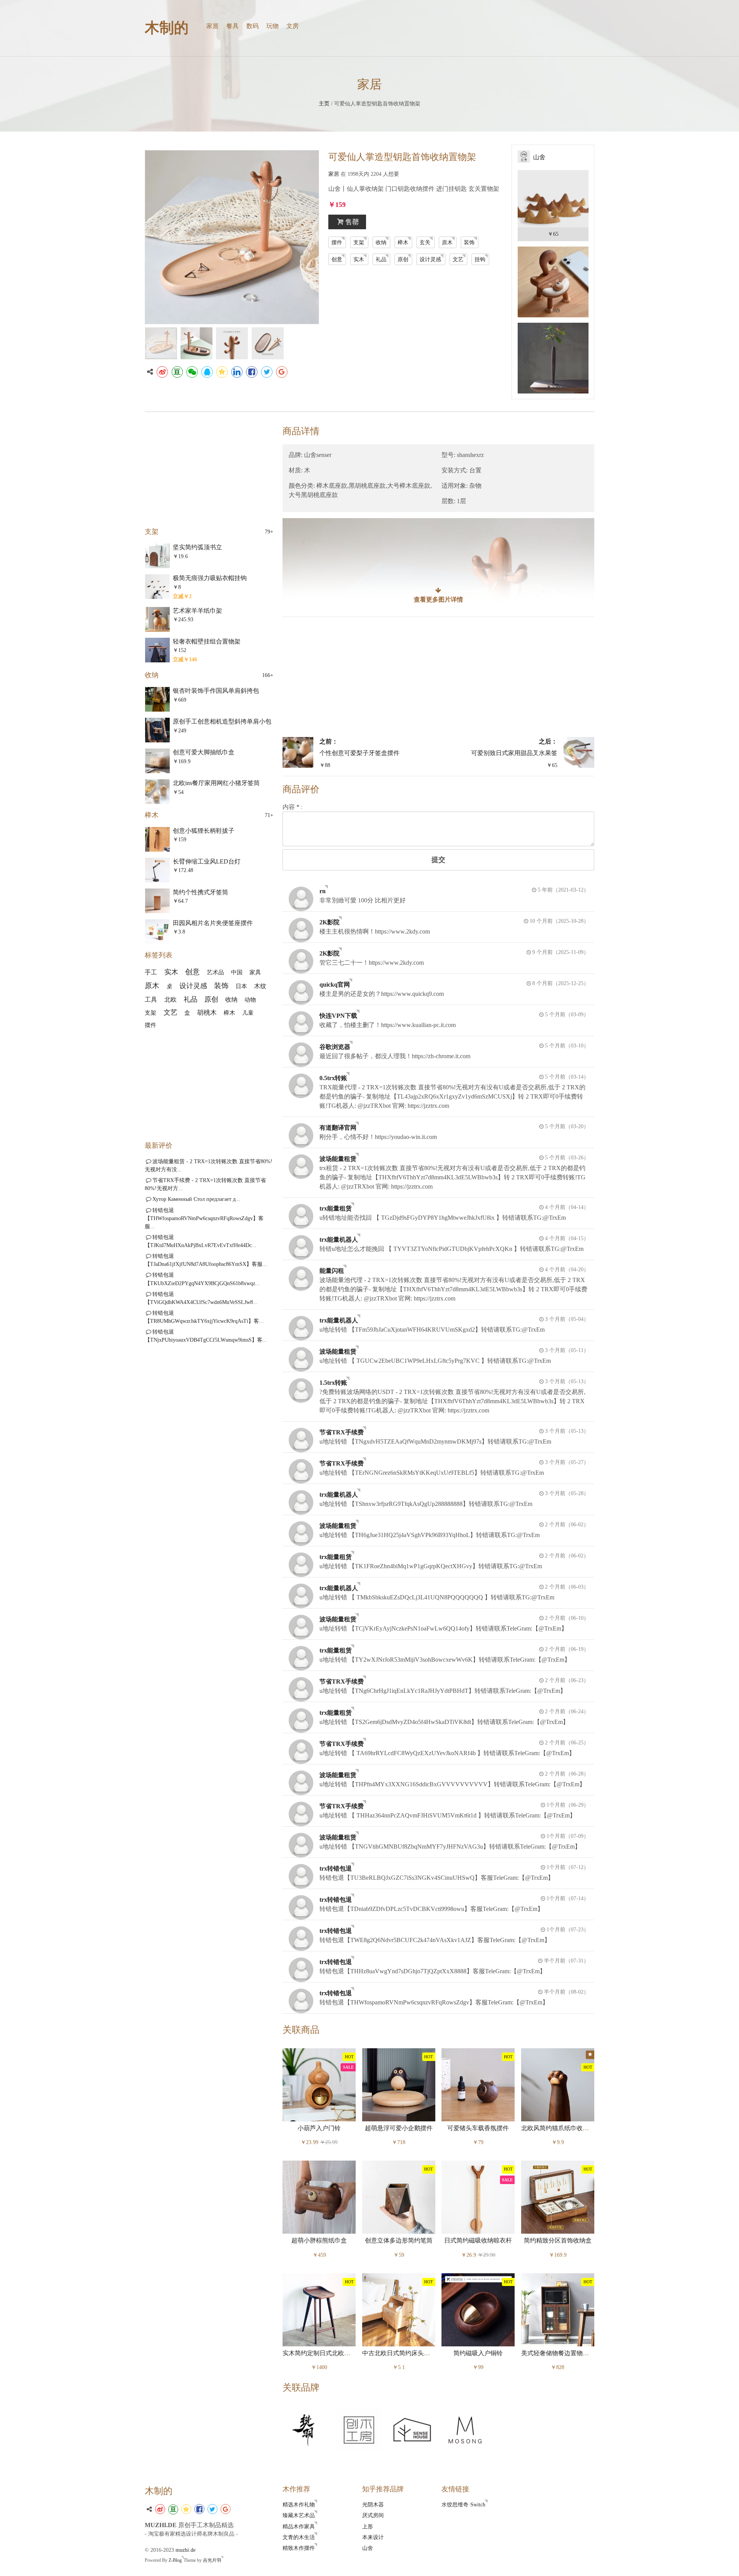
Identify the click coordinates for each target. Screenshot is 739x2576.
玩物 (273, 26)
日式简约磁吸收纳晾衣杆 (478, 2241)
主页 (324, 103)
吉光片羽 (212, 2560)
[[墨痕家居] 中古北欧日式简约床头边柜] (399, 2309)
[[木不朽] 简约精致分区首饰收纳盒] (558, 2197)
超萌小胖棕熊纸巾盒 (319, 2241)
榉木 (403, 242)
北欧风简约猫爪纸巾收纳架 (558, 2128)
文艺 (458, 259)
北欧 (171, 1000)
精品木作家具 (299, 2526)
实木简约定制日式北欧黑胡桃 (323, 2353)
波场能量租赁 (338, 1159)
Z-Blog (175, 2560)
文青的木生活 (299, 2537)
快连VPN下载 (338, 1016)
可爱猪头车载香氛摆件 (478, 2128)
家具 (255, 972)
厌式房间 (373, 2515)
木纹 (260, 986)
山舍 (368, 2548)
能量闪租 (332, 1271)
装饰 (469, 242)
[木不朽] (306, 2429)
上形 (368, 2526)
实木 (359, 259)
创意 (337, 259)
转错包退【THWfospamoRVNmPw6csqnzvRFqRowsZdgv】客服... (204, 1218)
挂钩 (480, 259)
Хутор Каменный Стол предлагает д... (196, 1199)
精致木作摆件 (299, 2548)
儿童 (248, 1013)
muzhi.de (186, 2550)
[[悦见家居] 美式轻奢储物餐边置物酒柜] (558, 2309)
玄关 (425, 242)
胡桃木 (207, 1013)
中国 (237, 972)
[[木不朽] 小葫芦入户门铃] (319, 2084)
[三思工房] (412, 2429)
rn (323, 891)
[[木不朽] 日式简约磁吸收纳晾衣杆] (478, 2197)
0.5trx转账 (333, 1078)
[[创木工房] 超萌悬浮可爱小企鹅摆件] (399, 2084)
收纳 (381, 242)
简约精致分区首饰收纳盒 (558, 2241)
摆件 (337, 242)
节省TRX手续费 (342, 1432)
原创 (403, 259)
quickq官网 (335, 985)
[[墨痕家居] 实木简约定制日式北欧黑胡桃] (319, 2309)
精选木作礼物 (299, 2504)
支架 (359, 242)
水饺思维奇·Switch (463, 2504)
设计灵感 (430, 259)
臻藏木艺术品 (299, 2515)
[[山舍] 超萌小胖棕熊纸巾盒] (319, 2197)
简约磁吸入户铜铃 (478, 2353)
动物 (250, 1000)
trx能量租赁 (336, 1208)
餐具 (232, 26)
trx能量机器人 (339, 1240)
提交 (438, 860)
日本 (241, 986)
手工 (151, 972)
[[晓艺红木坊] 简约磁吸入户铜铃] (478, 2309)
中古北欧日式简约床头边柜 (399, 2353)
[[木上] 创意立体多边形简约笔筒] (399, 2197)
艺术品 (215, 972)
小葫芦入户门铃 (319, 2128)
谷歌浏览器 (335, 1047)
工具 (151, 1000)
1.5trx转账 (333, 1383)
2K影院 (329, 922)
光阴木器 (373, 2504)
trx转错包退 (336, 1868)
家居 (212, 26)
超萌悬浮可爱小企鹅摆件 (399, 2128)
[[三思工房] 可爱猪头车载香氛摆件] (478, 2084)
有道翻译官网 (338, 1128)
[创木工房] (359, 2429)
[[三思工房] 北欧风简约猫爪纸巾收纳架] (558, 2084)
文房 (293, 26)
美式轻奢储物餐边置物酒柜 (558, 2353)
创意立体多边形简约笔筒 (399, 2241)
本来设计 (373, 2537)
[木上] (465, 2429)
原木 (447, 242)
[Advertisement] (438, 677)
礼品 (381, 259)
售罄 (352, 222)
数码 (252, 26)
